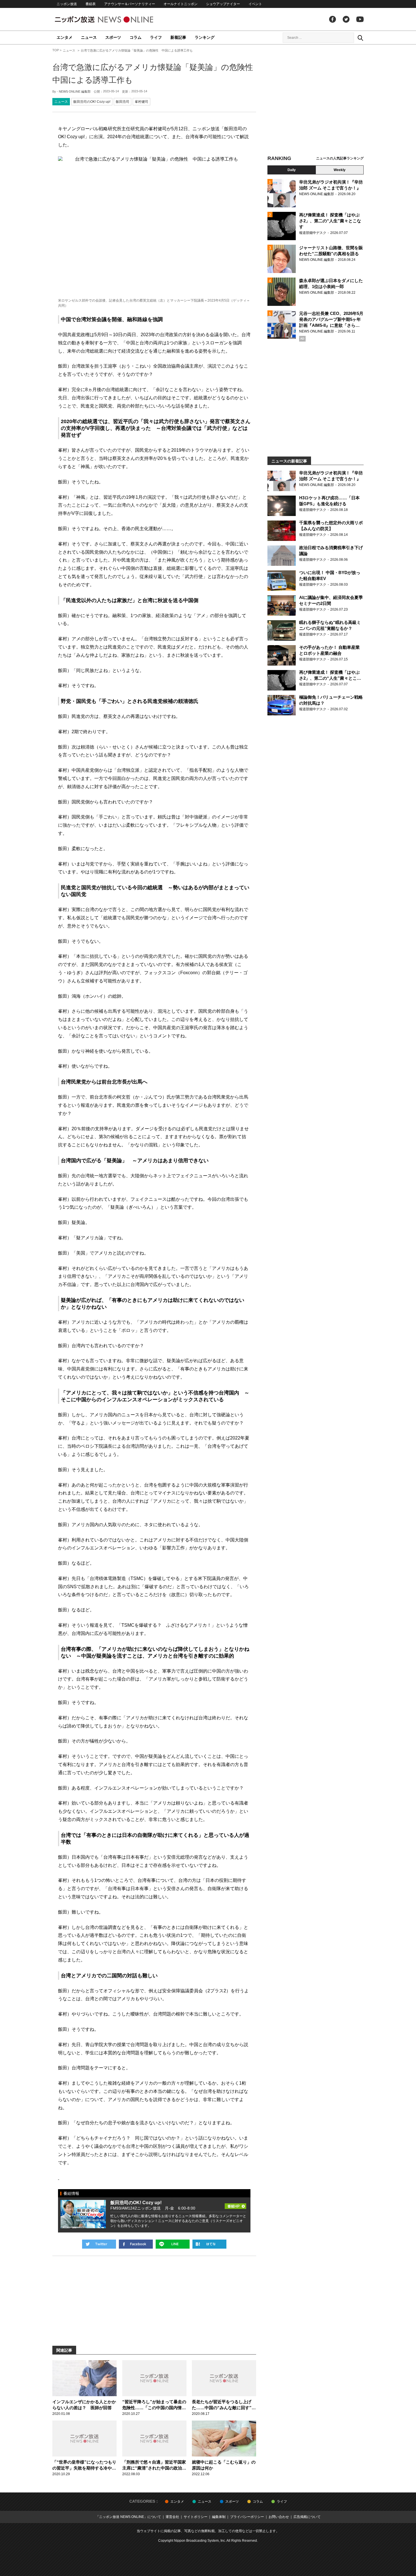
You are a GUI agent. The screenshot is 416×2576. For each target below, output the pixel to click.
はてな (209, 2244)
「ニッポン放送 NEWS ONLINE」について (128, 2517)
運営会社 (172, 2517)
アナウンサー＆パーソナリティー (130, 4)
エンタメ (65, 37)
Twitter (346, 19)
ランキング (205, 37)
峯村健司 (141, 102)
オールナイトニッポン (181, 4)
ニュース (89, 37)
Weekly (340, 170)
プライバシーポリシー (247, 2517)
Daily (292, 170)
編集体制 (219, 2517)
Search (360, 38)
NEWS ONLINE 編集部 (75, 91)
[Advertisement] (316, 101)
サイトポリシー (196, 2517)
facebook (333, 19)
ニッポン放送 (67, 4)
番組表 (91, 4)
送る (173, 2244)
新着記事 (178, 37)
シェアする (136, 2244)
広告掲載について (307, 2517)
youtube (360, 19)
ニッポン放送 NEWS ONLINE (115, 19)
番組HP (235, 2204)
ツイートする (99, 2244)
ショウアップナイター (223, 4)
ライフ (156, 37)
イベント (255, 4)
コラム (136, 37)
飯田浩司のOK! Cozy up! (92, 102)
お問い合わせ (279, 2517)
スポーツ (113, 37)
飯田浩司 (123, 102)
